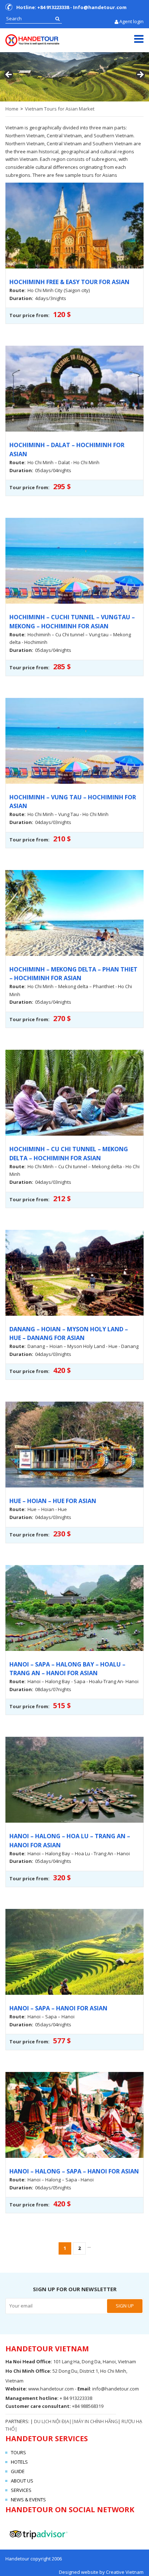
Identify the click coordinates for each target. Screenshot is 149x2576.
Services (21, 2490)
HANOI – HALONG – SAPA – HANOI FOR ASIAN (74, 2171)
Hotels (19, 2462)
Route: (18, 290)
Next (140, 75)
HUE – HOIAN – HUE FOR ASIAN (53, 1501)
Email (84, 2389)
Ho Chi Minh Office (28, 2371)
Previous (9, 75)
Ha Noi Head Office (28, 2361)
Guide (18, 2471)
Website (16, 2389)
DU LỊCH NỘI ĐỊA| (53, 2421)
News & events (28, 2500)
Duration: (21, 298)
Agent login (131, 21)
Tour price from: (29, 315)
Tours (18, 2452)
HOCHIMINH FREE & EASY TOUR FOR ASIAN (69, 282)
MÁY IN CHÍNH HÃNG (96, 2421)
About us (22, 2481)
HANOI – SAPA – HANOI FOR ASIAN (58, 2008)
